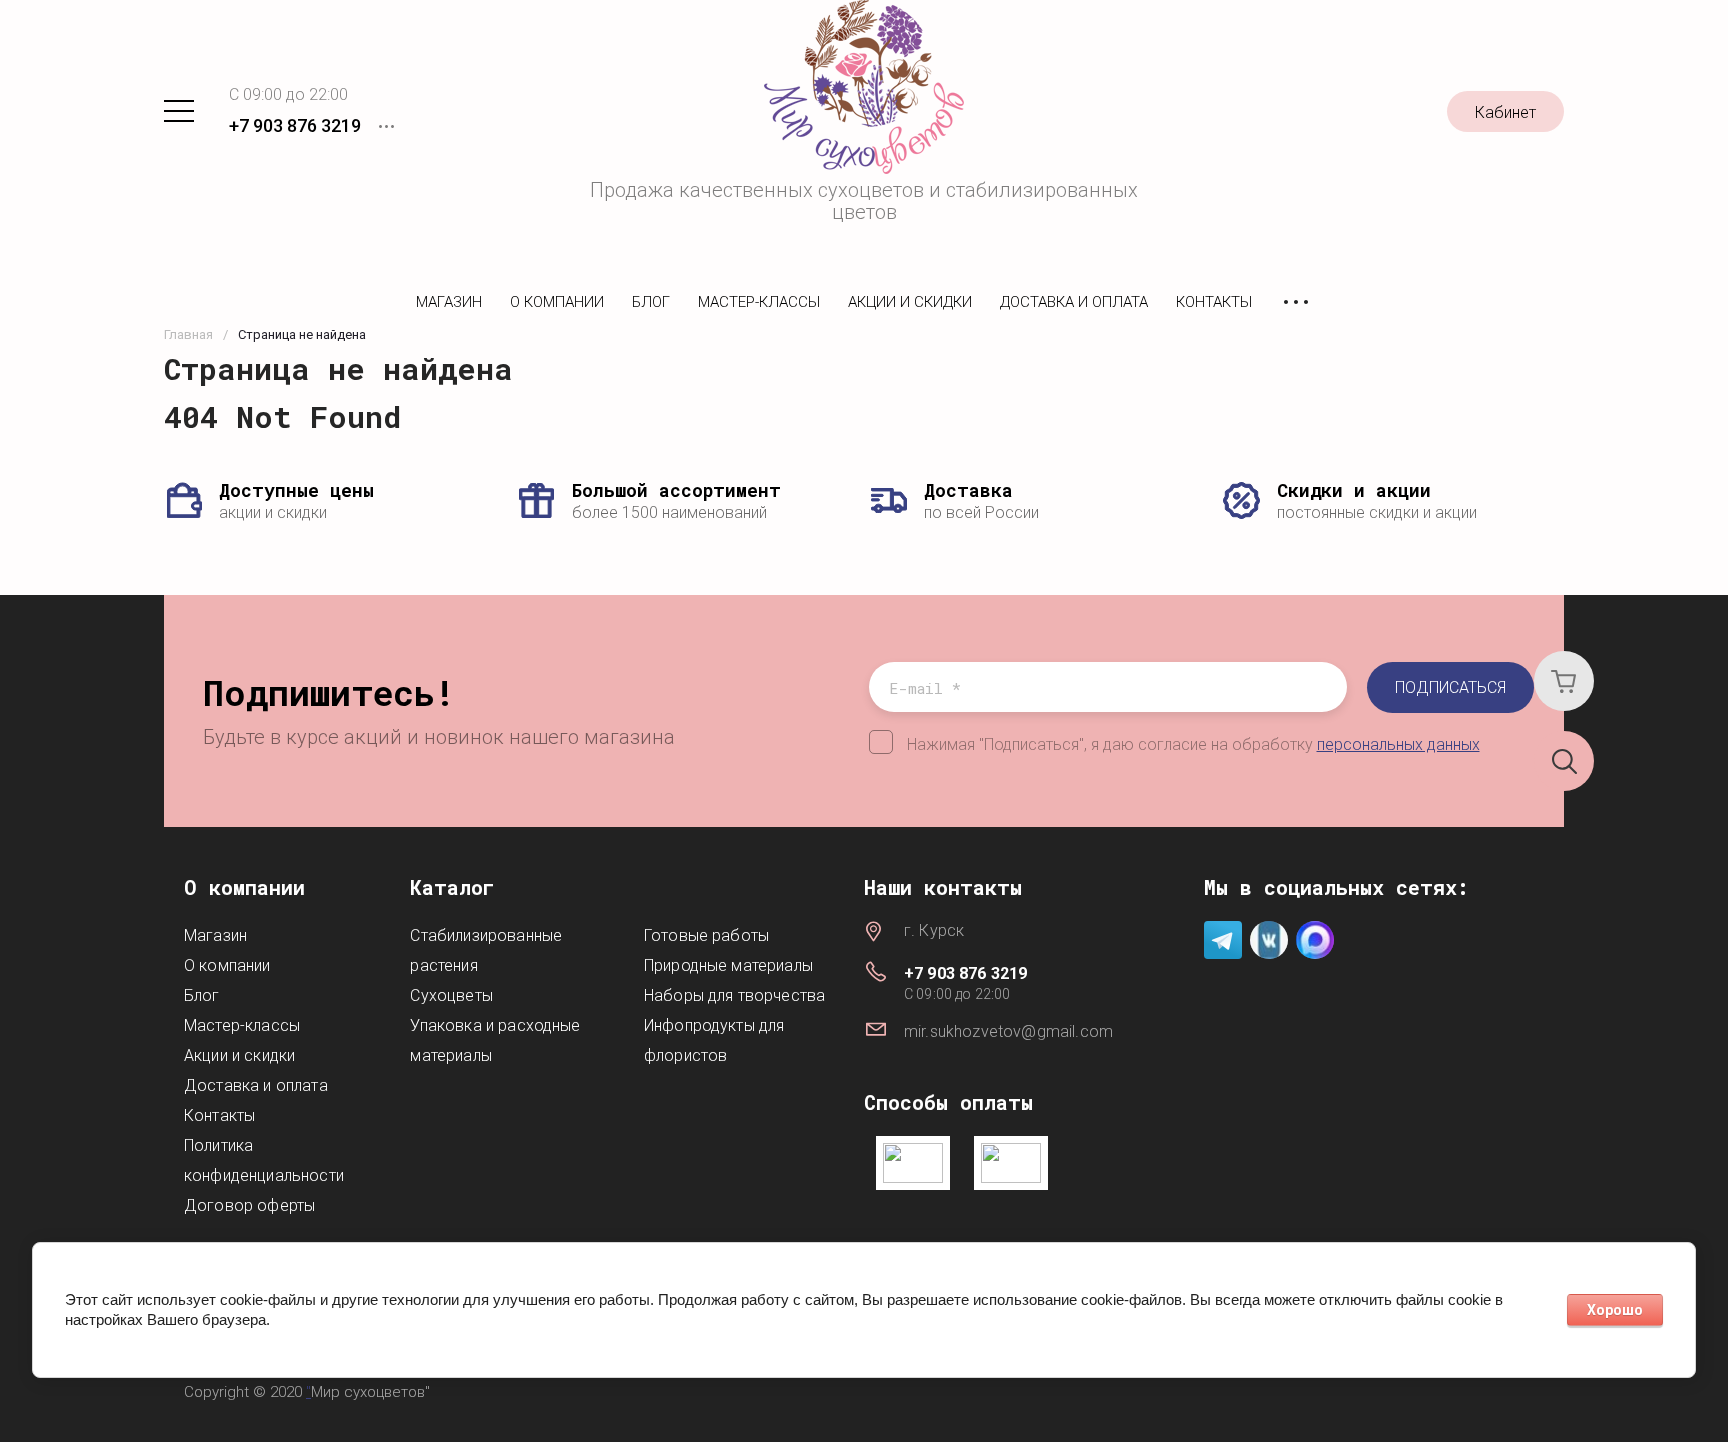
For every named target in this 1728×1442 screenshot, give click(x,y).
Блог (651, 302)
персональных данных (1398, 744)
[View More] (1296, 302)
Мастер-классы (759, 302)
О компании (557, 302)
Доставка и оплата (1074, 302)
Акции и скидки (910, 302)
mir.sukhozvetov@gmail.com (1008, 1031)
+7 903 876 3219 (295, 125)
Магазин (449, 302)
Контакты (1214, 302)
